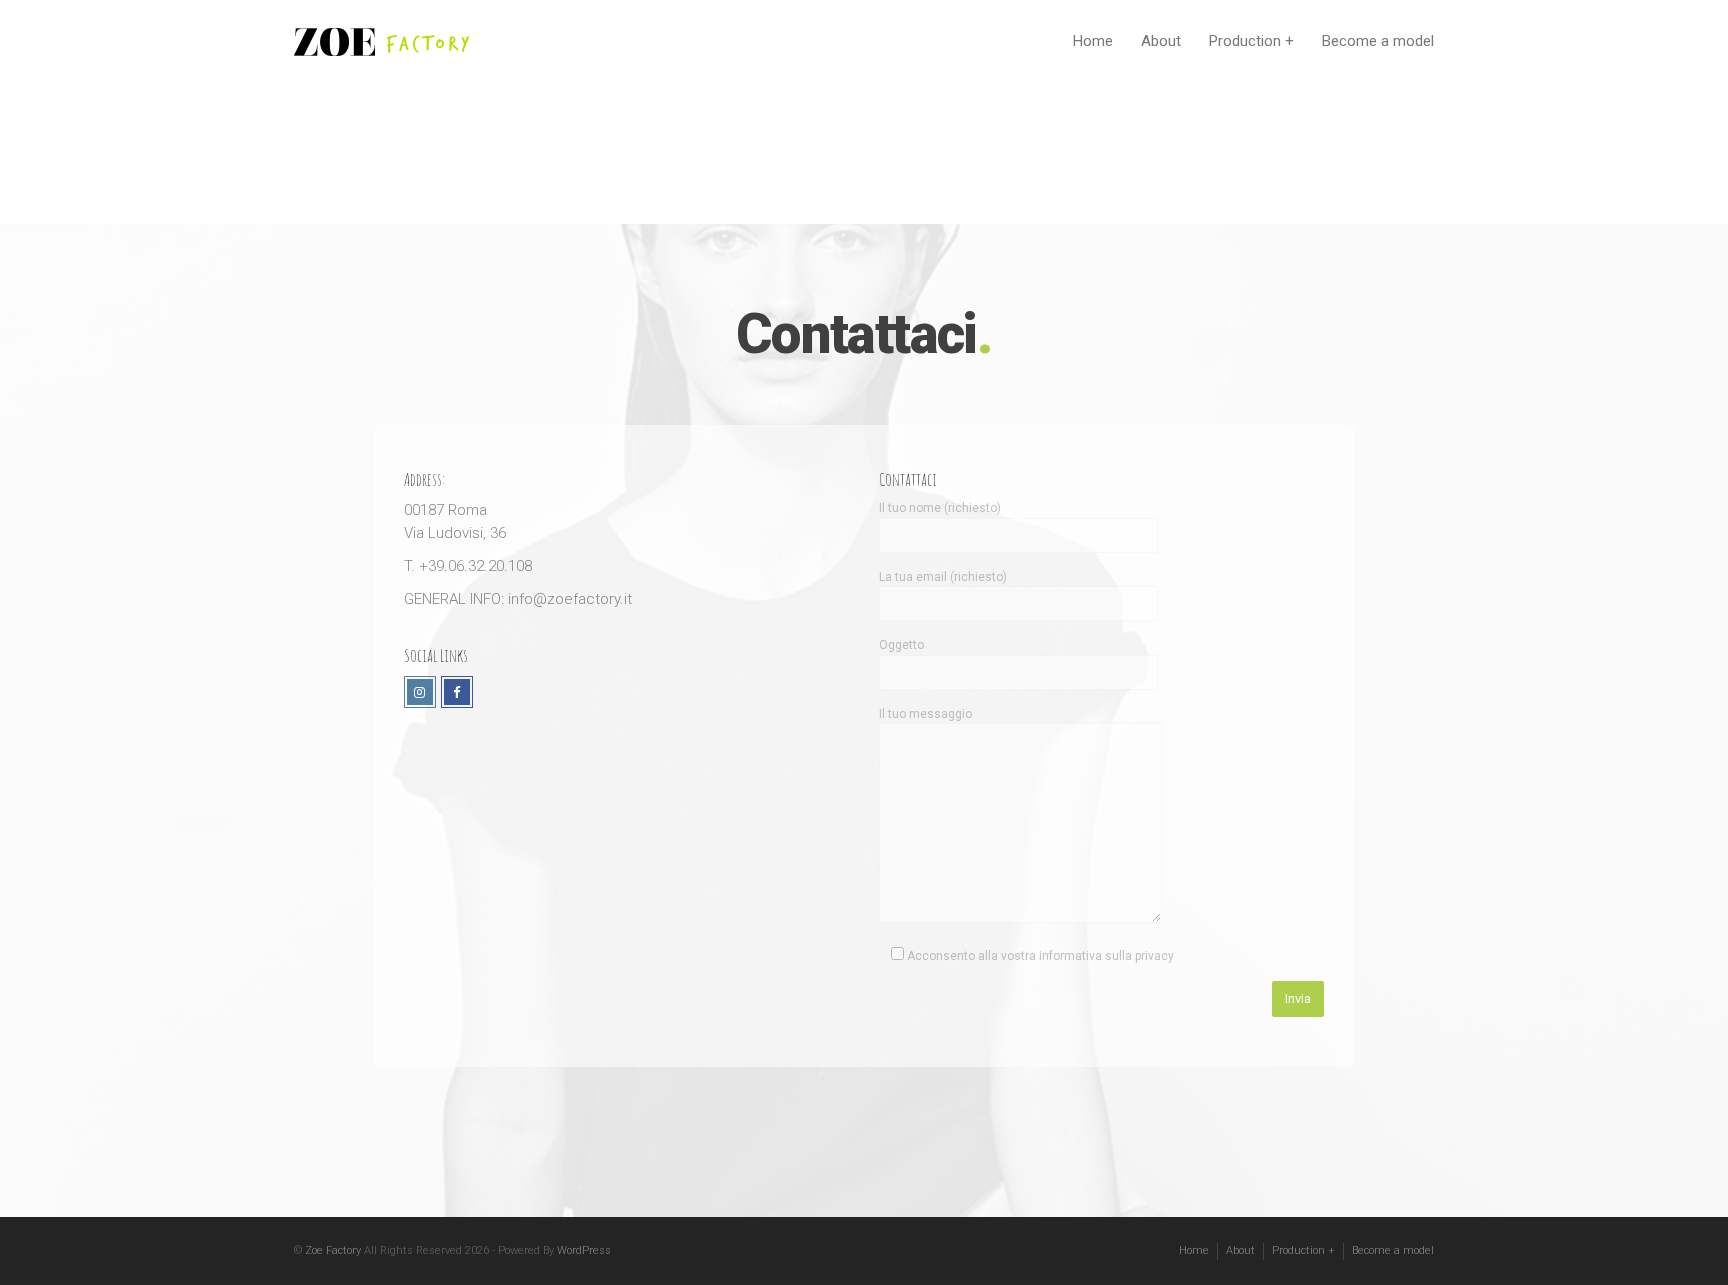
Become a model (1378, 41)
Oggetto (901, 645)
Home (1093, 41)
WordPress (584, 1250)
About (1161, 41)
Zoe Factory (333, 1250)
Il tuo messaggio (925, 714)
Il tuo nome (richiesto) (940, 508)
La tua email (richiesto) (943, 577)
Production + (1251, 41)
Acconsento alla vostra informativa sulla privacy (1039, 956)
